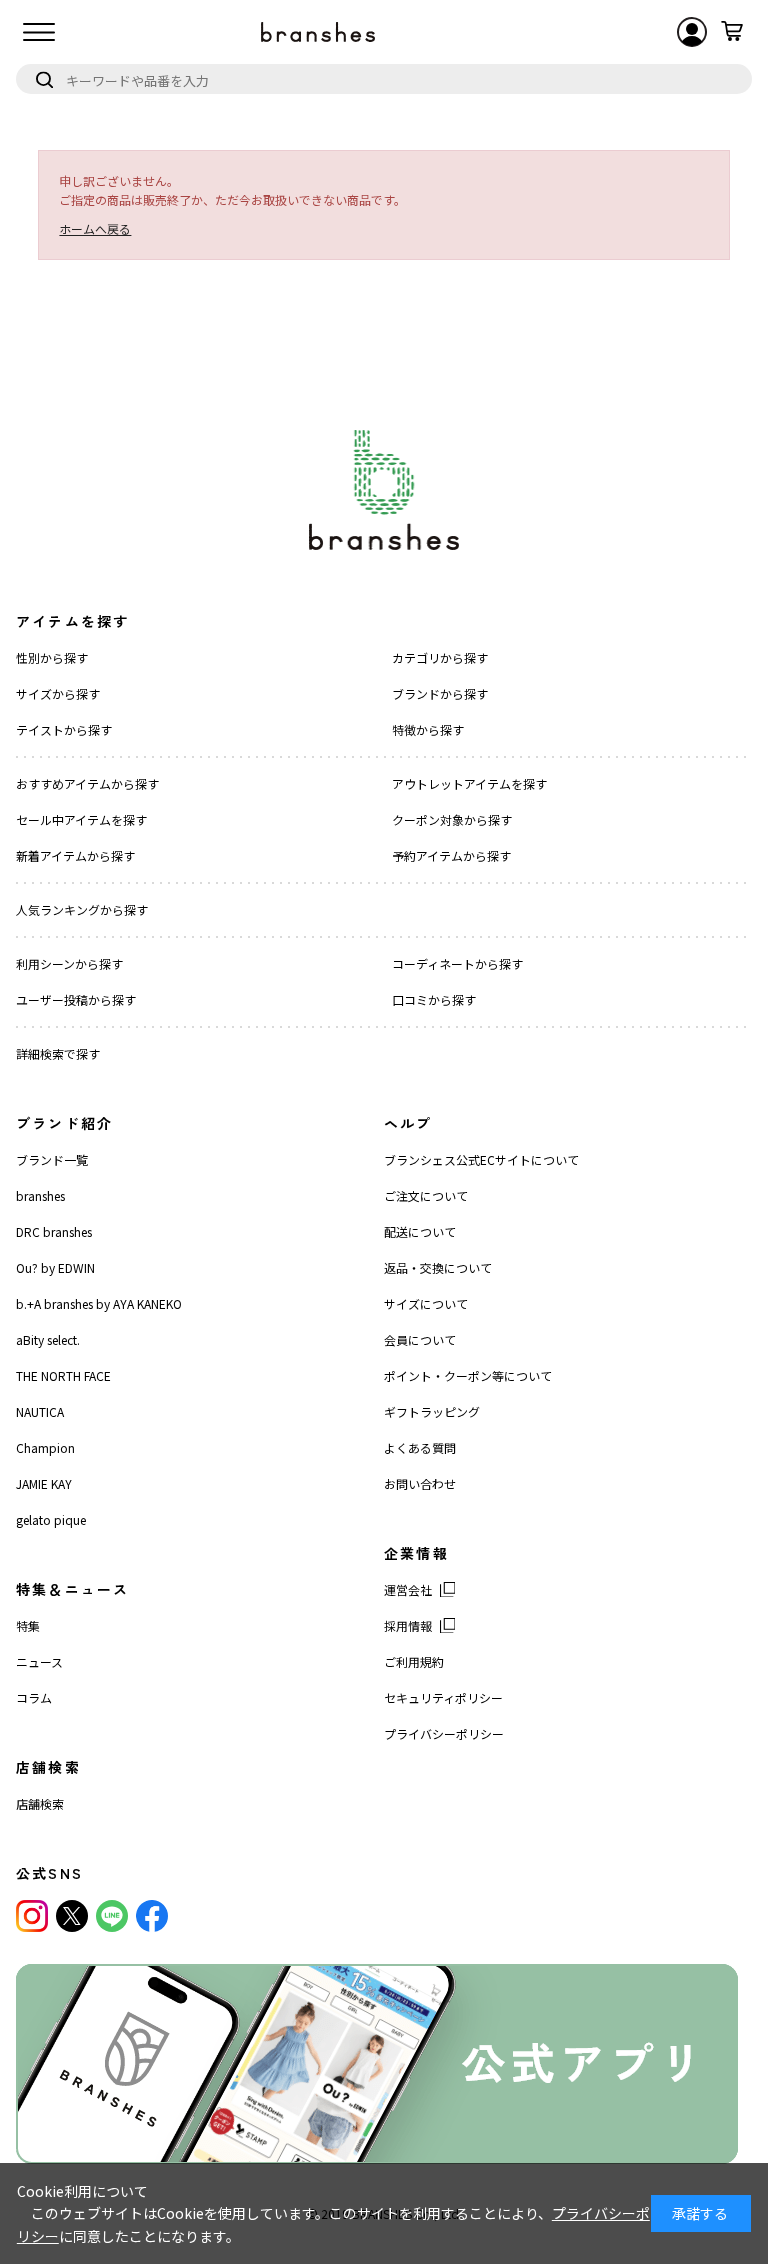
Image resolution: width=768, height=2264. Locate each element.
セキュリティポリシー (443, 1697)
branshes (40, 1195)
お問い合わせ (420, 1483)
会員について (420, 1339)
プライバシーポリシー (444, 1733)
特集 (28, 1625)
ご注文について (426, 1195)
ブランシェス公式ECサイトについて (481, 1159)
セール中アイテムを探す (81, 819)
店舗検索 (40, 1803)
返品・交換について (438, 1267)
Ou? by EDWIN (55, 1267)
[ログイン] (692, 32)
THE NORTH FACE (63, 1375)
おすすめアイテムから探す (87, 783)
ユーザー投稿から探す (76, 999)
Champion (45, 1447)
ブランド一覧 (52, 1159)
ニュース (39, 1661)
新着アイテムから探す (75, 855)
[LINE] (112, 1916)
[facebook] (152, 1916)
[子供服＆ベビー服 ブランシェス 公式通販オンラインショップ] (318, 32)
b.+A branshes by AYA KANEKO (99, 1303)
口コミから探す (434, 999)
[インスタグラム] (32, 1916)
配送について (420, 1231)
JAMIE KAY (44, 1483)
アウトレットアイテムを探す (469, 783)
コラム (34, 1697)
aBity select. (48, 1339)
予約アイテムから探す (451, 855)
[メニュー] (39, 32)
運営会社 (408, 1589)
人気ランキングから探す (82, 909)
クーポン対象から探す (452, 819)
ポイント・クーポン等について (468, 1375)
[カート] (732, 32)
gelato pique (51, 1519)
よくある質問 (420, 1447)
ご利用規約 (414, 1661)
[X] (72, 1916)
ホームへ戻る (95, 228)
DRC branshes (54, 1231)
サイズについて (426, 1303)
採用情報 (408, 1625)
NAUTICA (40, 1411)
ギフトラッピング (432, 1411)
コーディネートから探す (457, 963)
